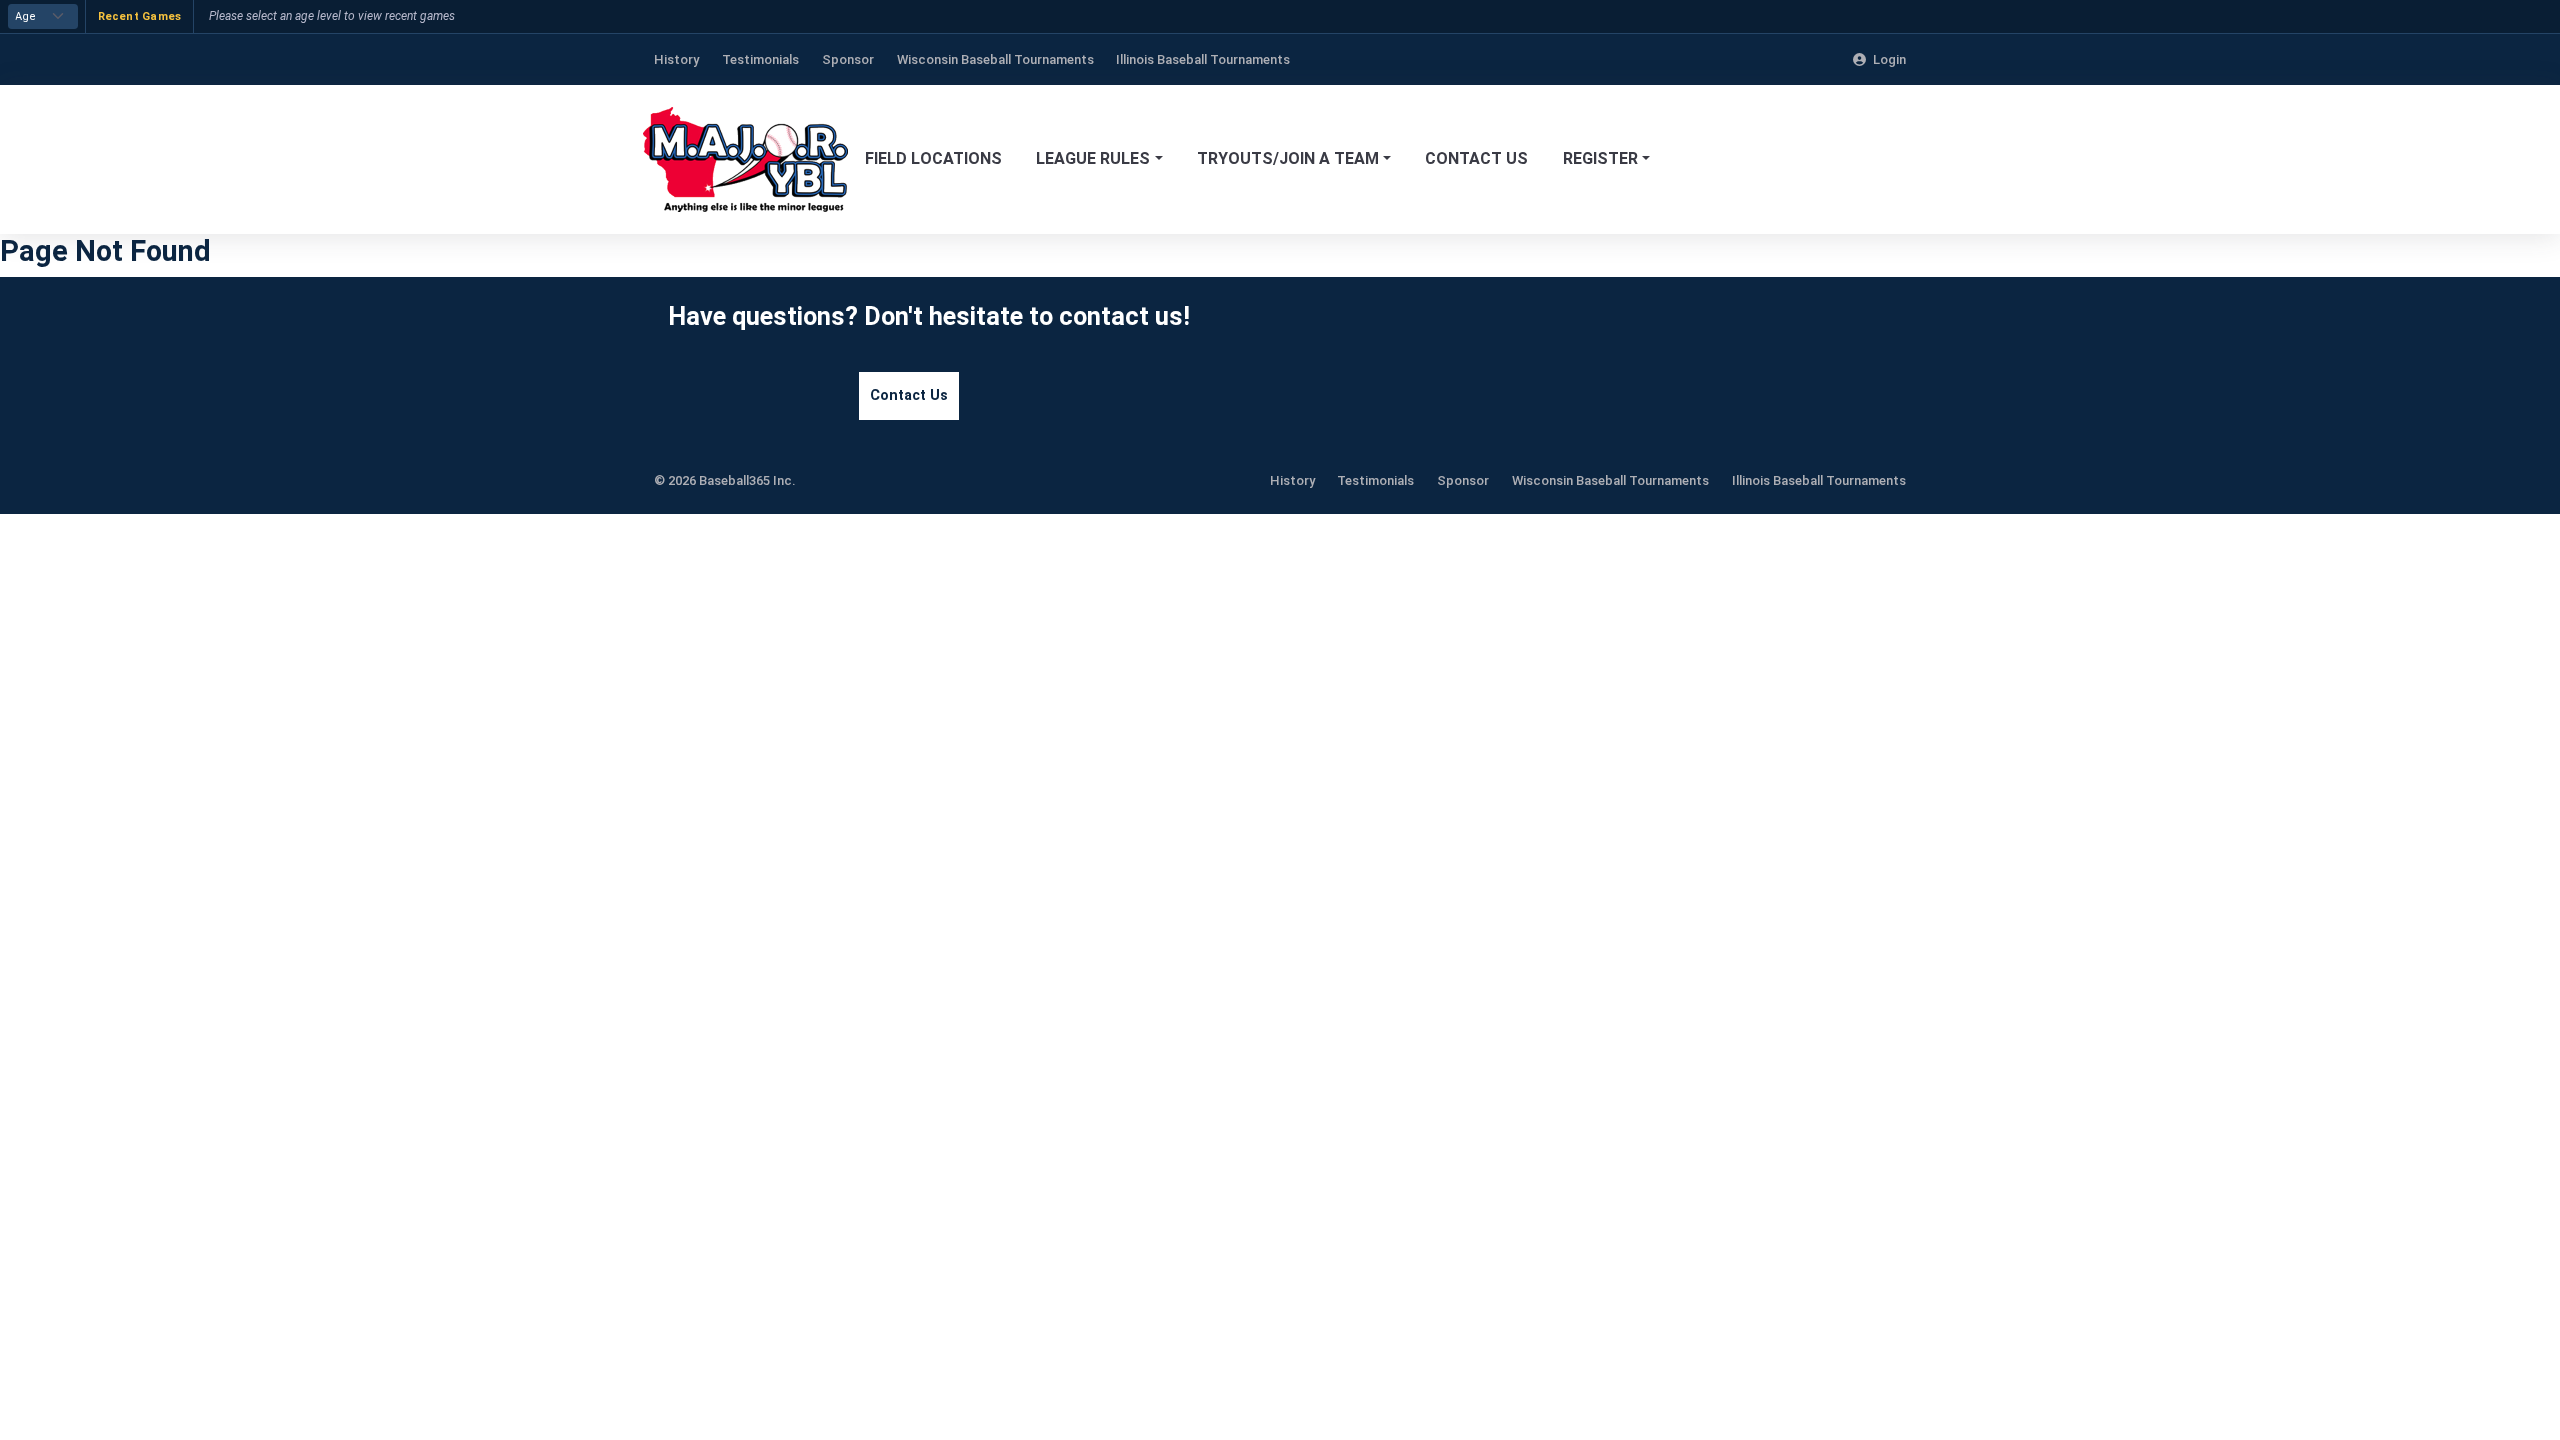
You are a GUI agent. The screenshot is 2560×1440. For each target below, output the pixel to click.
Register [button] (1600, 158)
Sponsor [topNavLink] (848, 59)
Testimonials (1375, 480)
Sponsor (1463, 480)
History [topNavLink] (676, 59)
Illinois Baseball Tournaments (1819, 480)
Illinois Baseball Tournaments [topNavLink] (1203, 59)
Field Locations (933, 158)
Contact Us (1476, 158)
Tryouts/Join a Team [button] (1288, 158)
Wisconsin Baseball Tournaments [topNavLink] (995, 59)
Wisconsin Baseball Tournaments (1610, 480)
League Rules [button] (1093, 158)
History (1292, 480)
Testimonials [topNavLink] (760, 59)
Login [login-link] (1889, 59)
